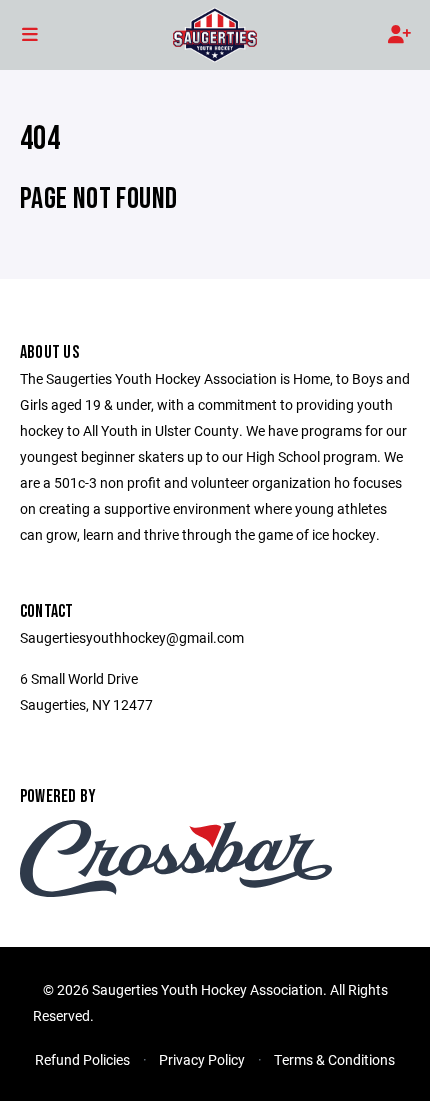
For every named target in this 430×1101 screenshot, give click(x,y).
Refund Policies (82, 1059)
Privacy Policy (202, 1059)
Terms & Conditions (334, 1059)
